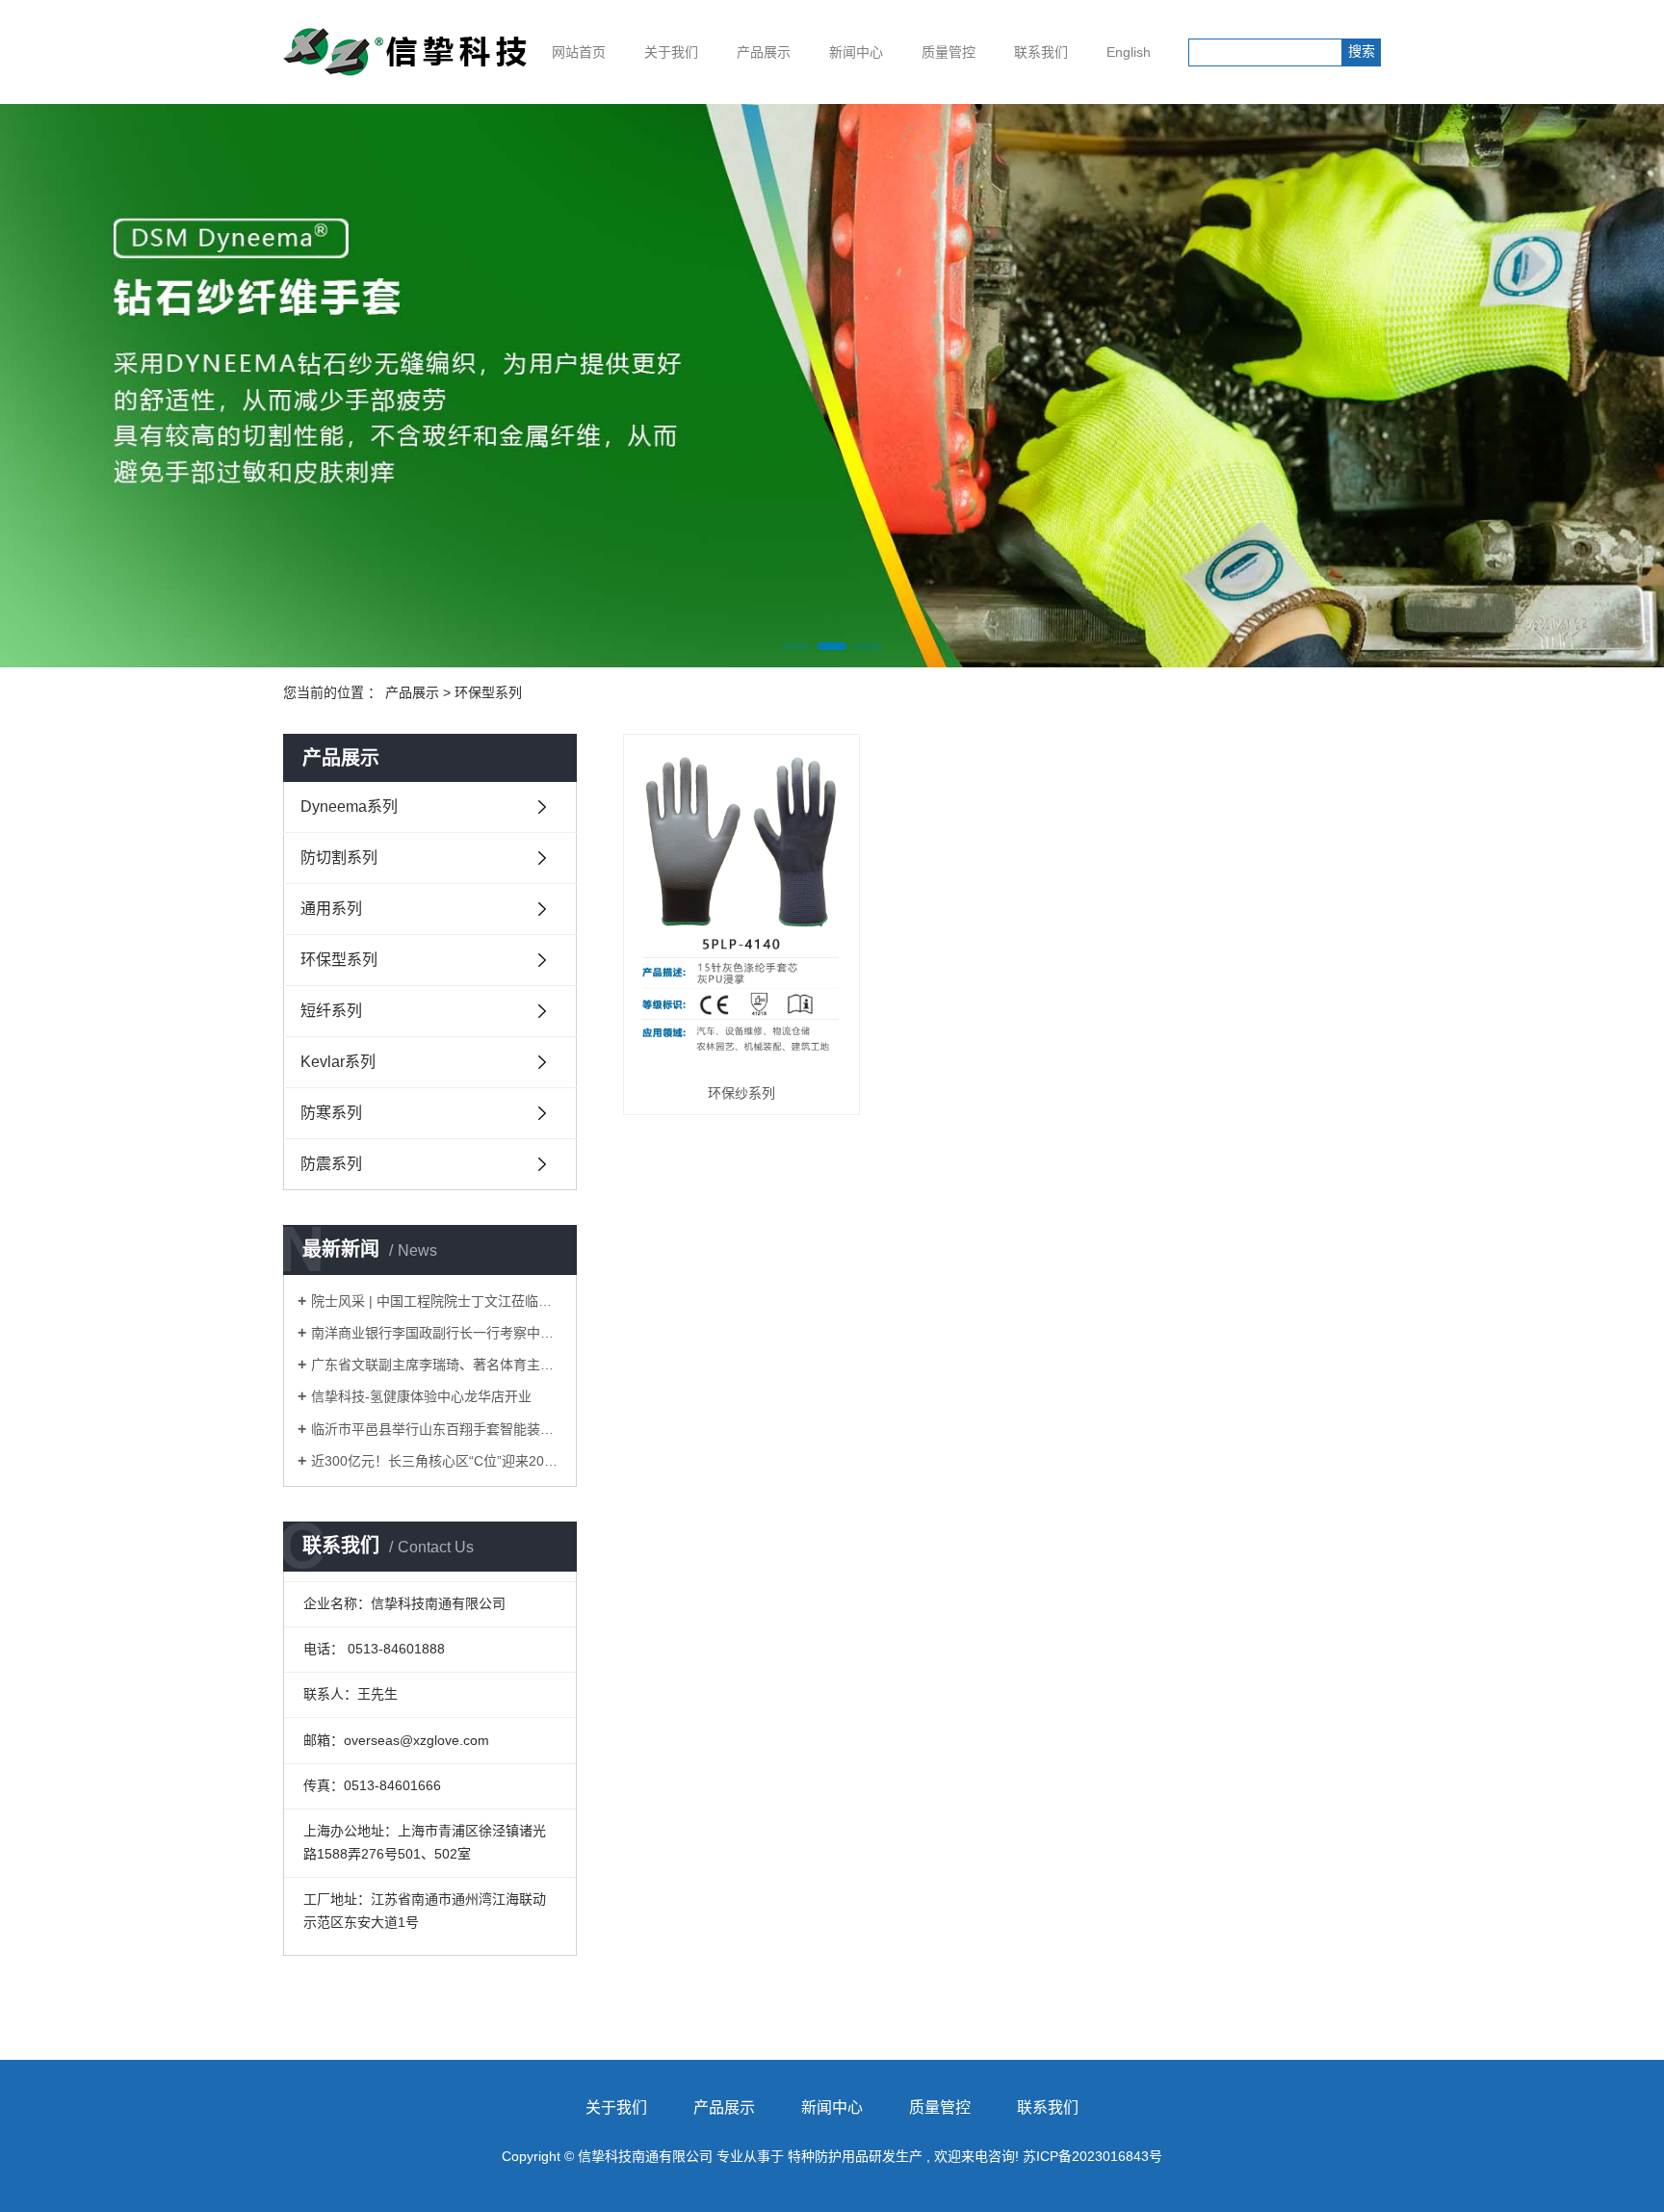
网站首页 (579, 52)
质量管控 (949, 52)
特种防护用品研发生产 (855, 2156)
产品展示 (764, 52)
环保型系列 (488, 692)
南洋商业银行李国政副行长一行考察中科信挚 (437, 1333)
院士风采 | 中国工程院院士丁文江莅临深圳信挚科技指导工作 (437, 1301)
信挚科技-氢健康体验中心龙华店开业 (421, 1396)
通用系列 (331, 909)
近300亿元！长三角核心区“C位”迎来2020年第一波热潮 (437, 1461)
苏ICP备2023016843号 (1092, 2156)
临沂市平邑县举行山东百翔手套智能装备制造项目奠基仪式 (437, 1429)
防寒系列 (331, 1113)
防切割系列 (339, 858)
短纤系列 (331, 1011)
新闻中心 (856, 52)
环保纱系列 (741, 1093)
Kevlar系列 (338, 1062)
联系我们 (1041, 52)
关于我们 (671, 52)
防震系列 (331, 1164)
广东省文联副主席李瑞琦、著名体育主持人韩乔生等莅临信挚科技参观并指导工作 (437, 1365)
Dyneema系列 (349, 807)
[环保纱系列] (741, 908)
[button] (795, 646)
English (1129, 52)
